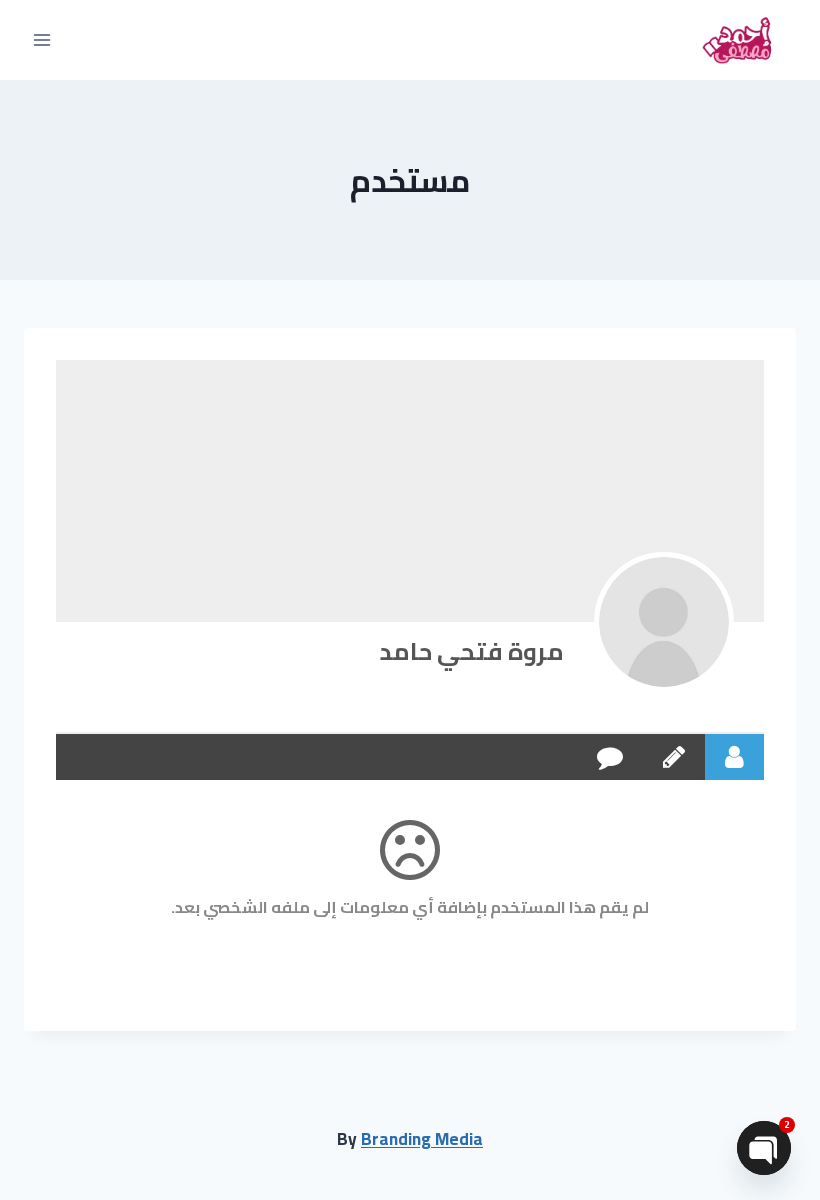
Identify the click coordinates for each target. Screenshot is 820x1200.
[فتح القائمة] (42, 39)
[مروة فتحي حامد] (664, 622)
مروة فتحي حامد (472, 651)
